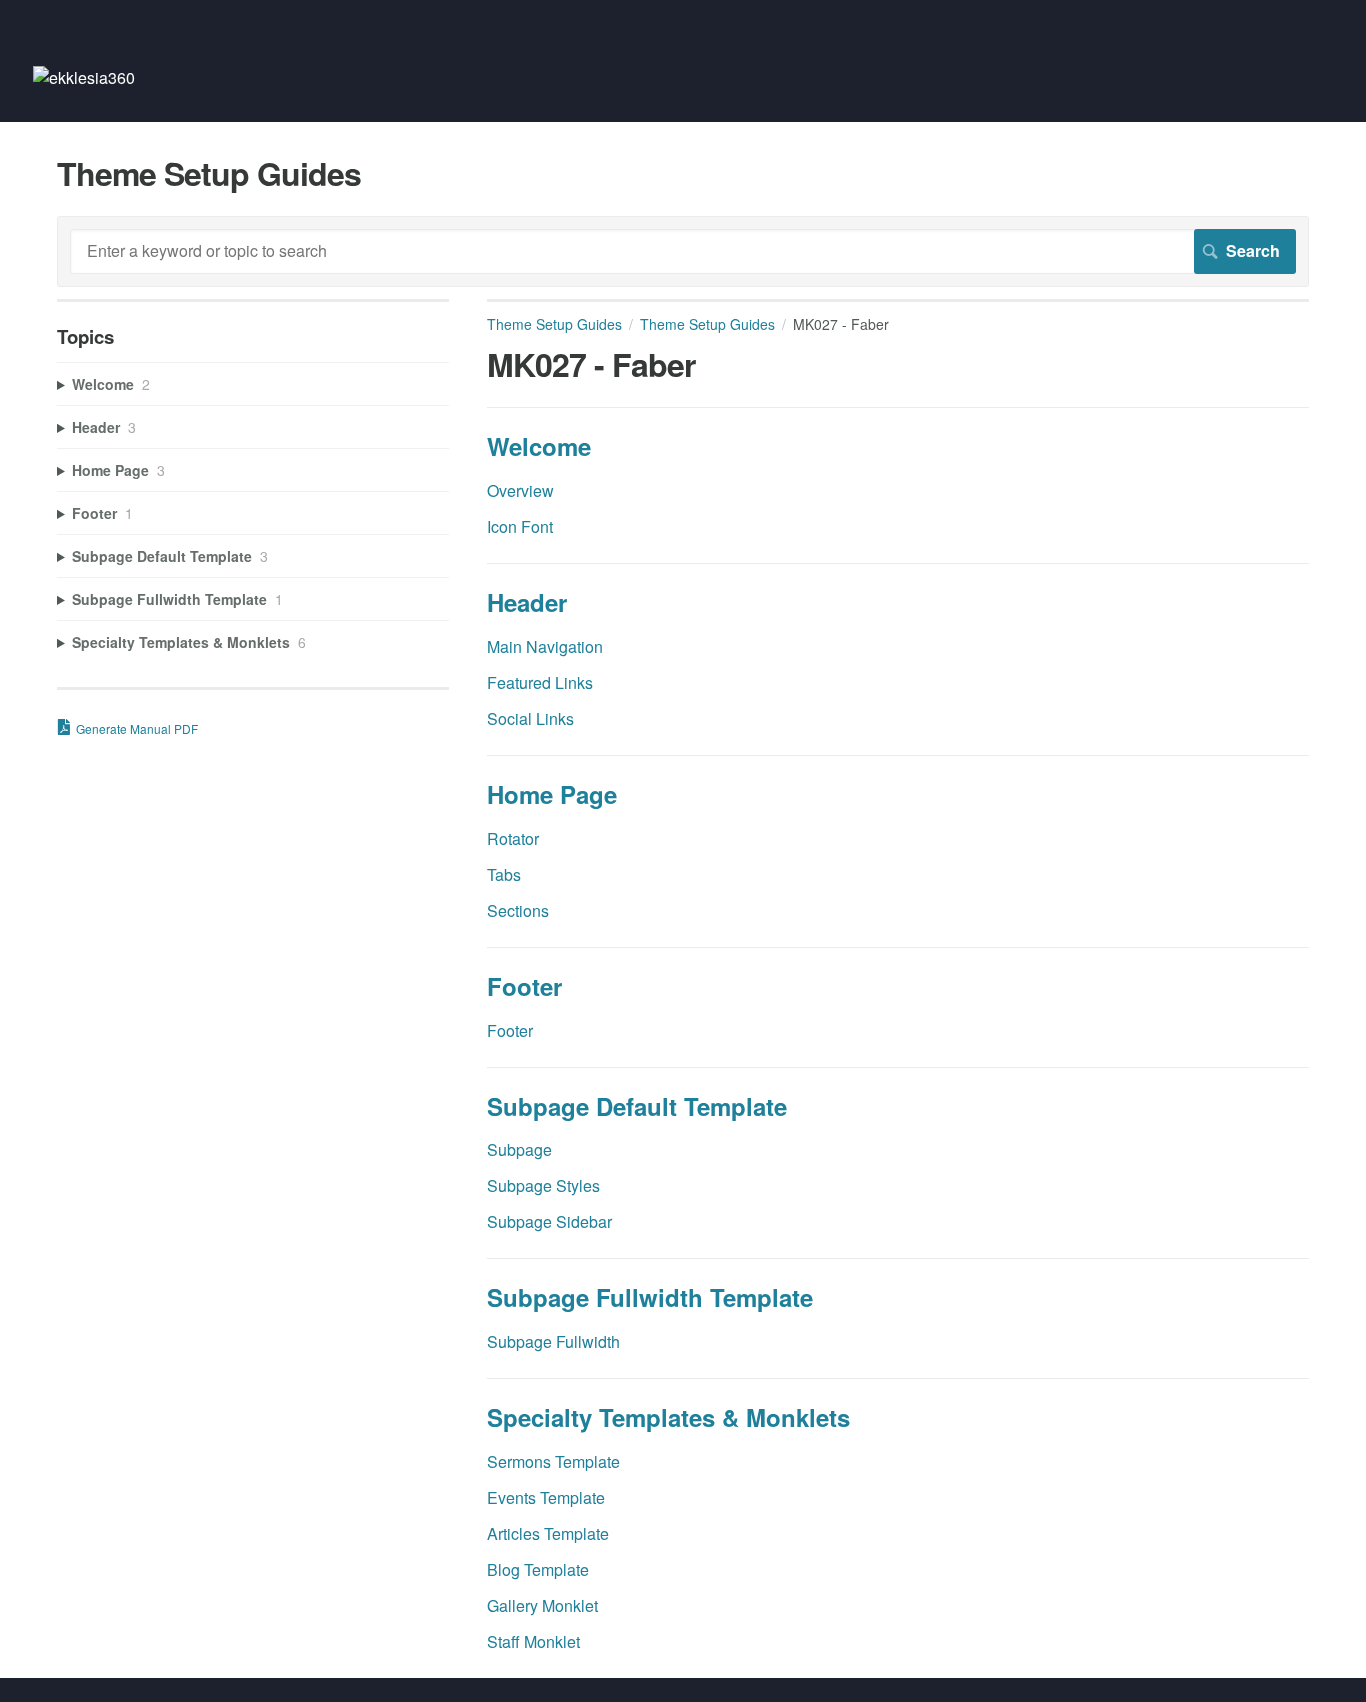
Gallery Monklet (542, 1605)
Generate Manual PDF (137, 728)
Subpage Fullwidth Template (650, 1297)
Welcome (539, 446)
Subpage (519, 1149)
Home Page (552, 794)
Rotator (513, 838)
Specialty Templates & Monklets (668, 1417)
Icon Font (520, 526)
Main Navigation (545, 646)
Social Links (530, 718)
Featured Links (540, 682)
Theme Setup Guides (554, 324)
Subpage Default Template (637, 1106)
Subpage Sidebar (549, 1221)
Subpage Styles (543, 1185)
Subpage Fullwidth (553, 1341)
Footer (524, 986)
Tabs (504, 874)
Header (527, 602)
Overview (520, 490)
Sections (518, 910)
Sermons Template (553, 1461)
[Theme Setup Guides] (84, 77)
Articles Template (548, 1533)
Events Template (546, 1497)
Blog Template (538, 1569)
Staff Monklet (533, 1641)
